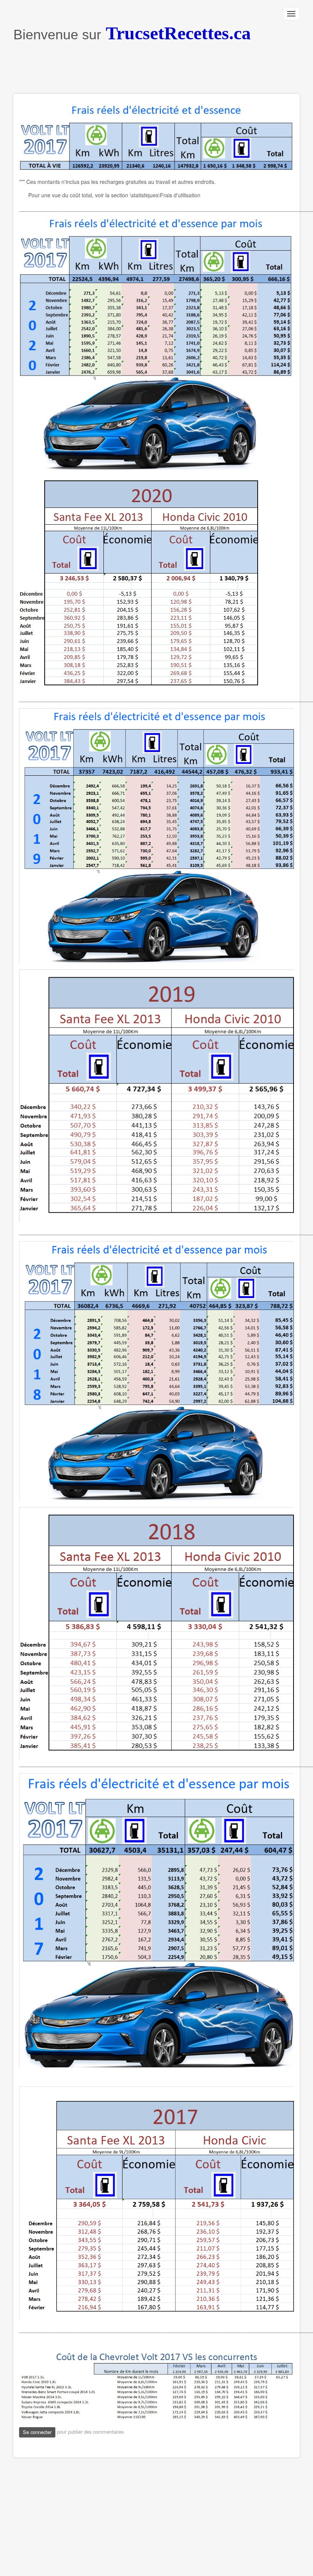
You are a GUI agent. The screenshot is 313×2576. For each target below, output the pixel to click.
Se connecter (37, 2432)
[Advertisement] (152, 69)
